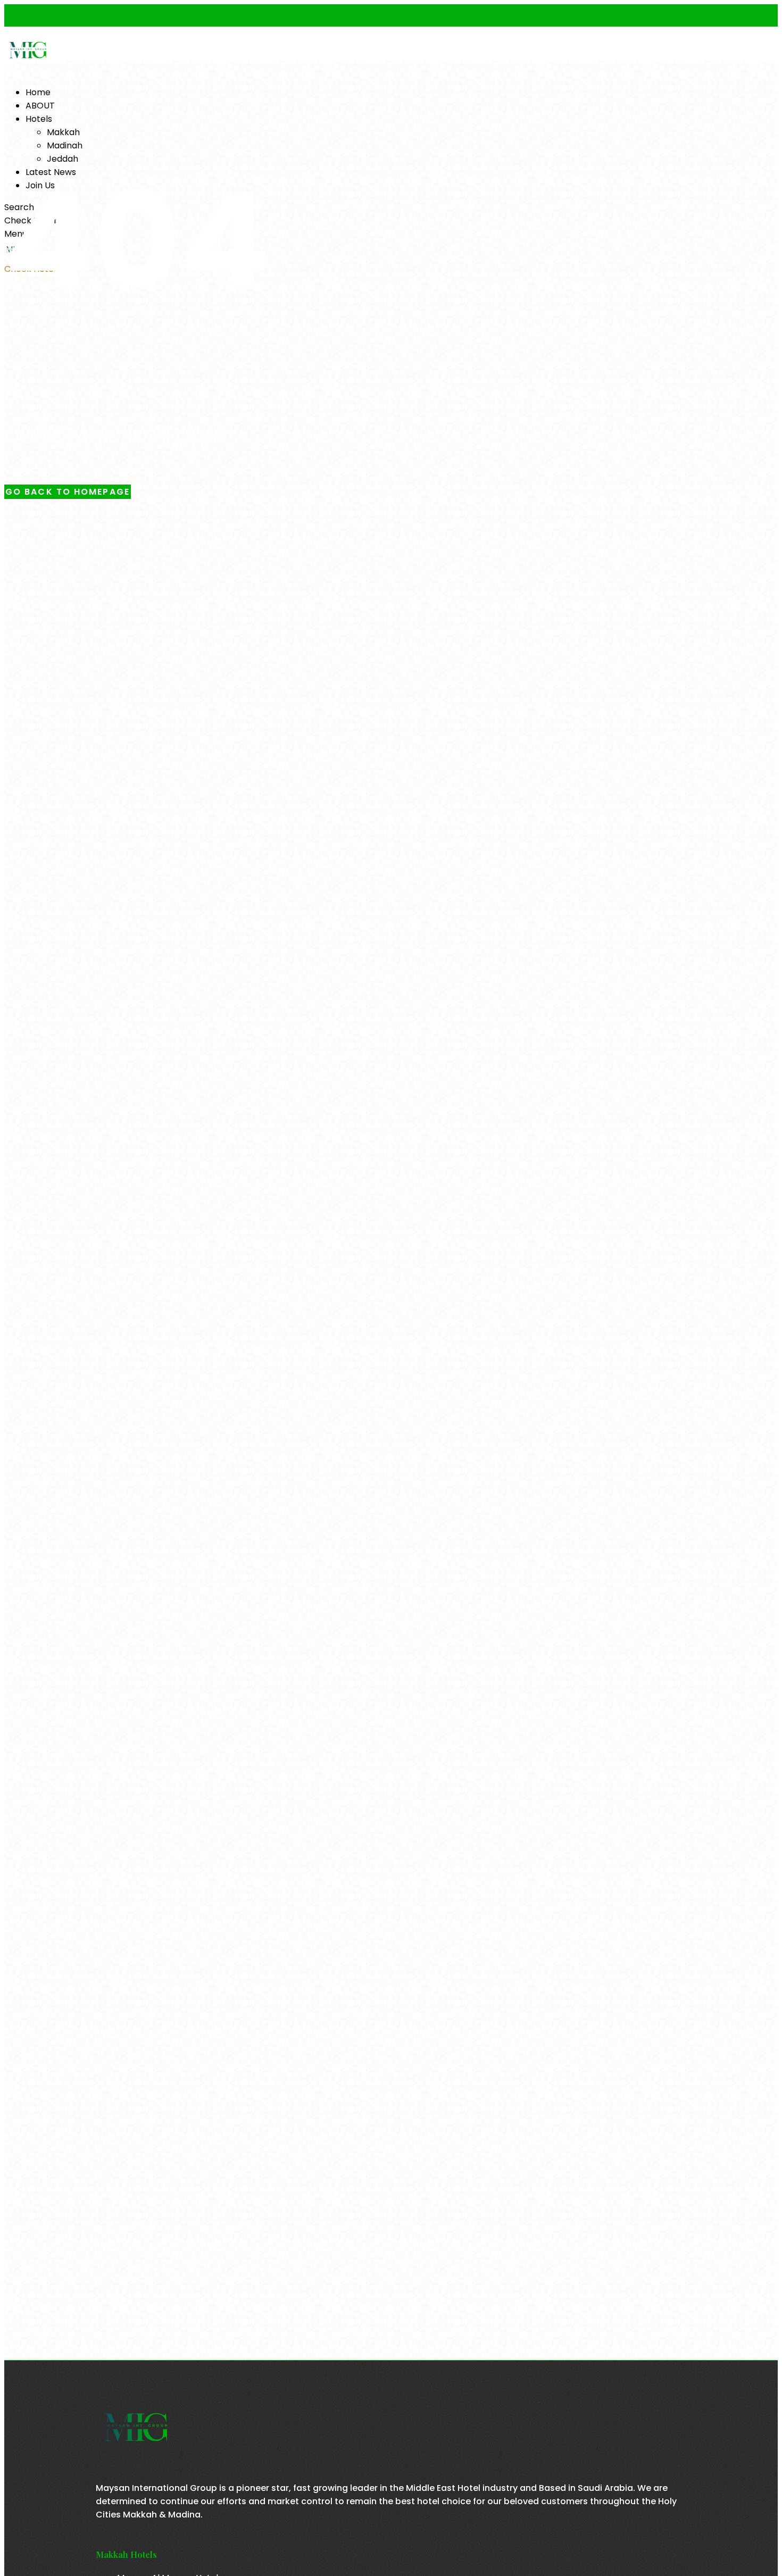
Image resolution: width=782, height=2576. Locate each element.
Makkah (63, 132)
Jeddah (63, 159)
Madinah (65, 145)
